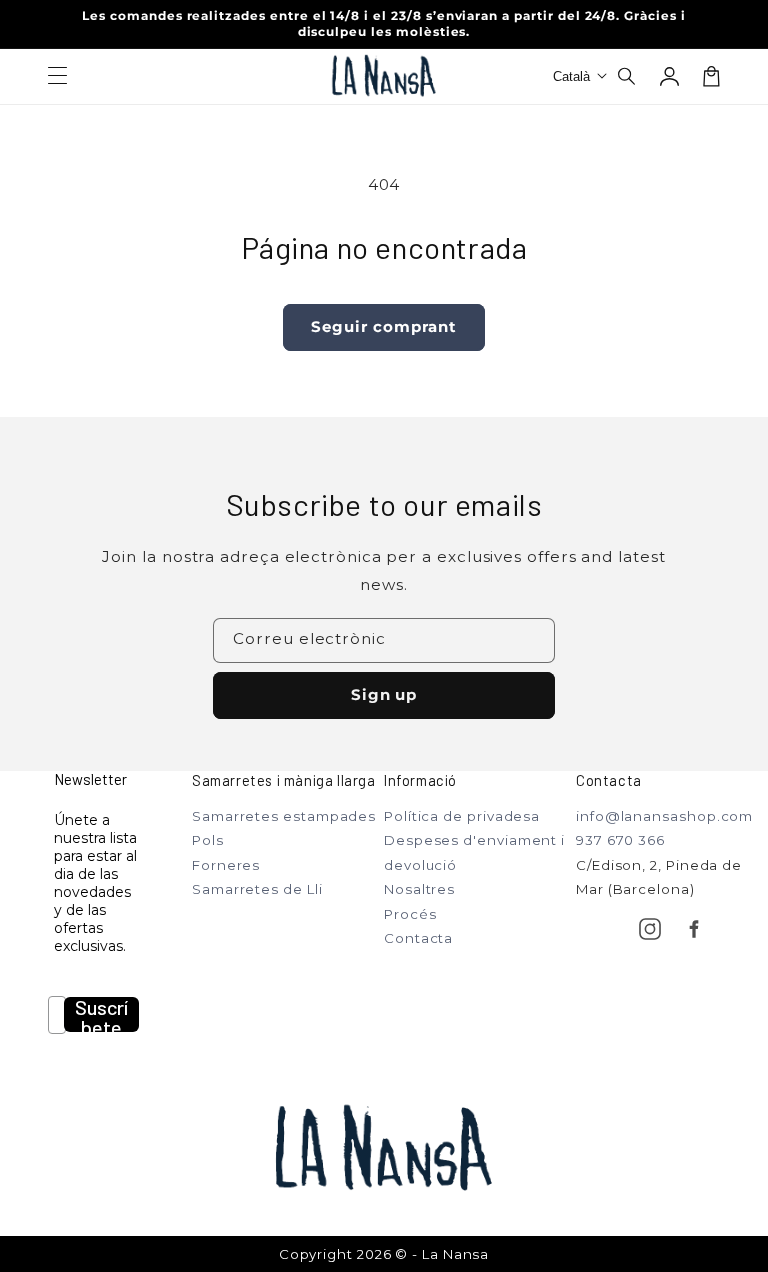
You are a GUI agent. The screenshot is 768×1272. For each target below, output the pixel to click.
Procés (410, 914)
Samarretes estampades (284, 816)
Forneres (226, 865)
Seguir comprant (383, 326)
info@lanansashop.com (664, 816)
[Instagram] (650, 929)
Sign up (384, 694)
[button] (628, 76)
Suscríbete (101, 1014)
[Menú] (57, 76)
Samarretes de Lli (257, 889)
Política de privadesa (462, 816)
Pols (208, 840)
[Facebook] (694, 929)
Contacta (418, 938)
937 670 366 (620, 840)
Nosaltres (419, 889)
